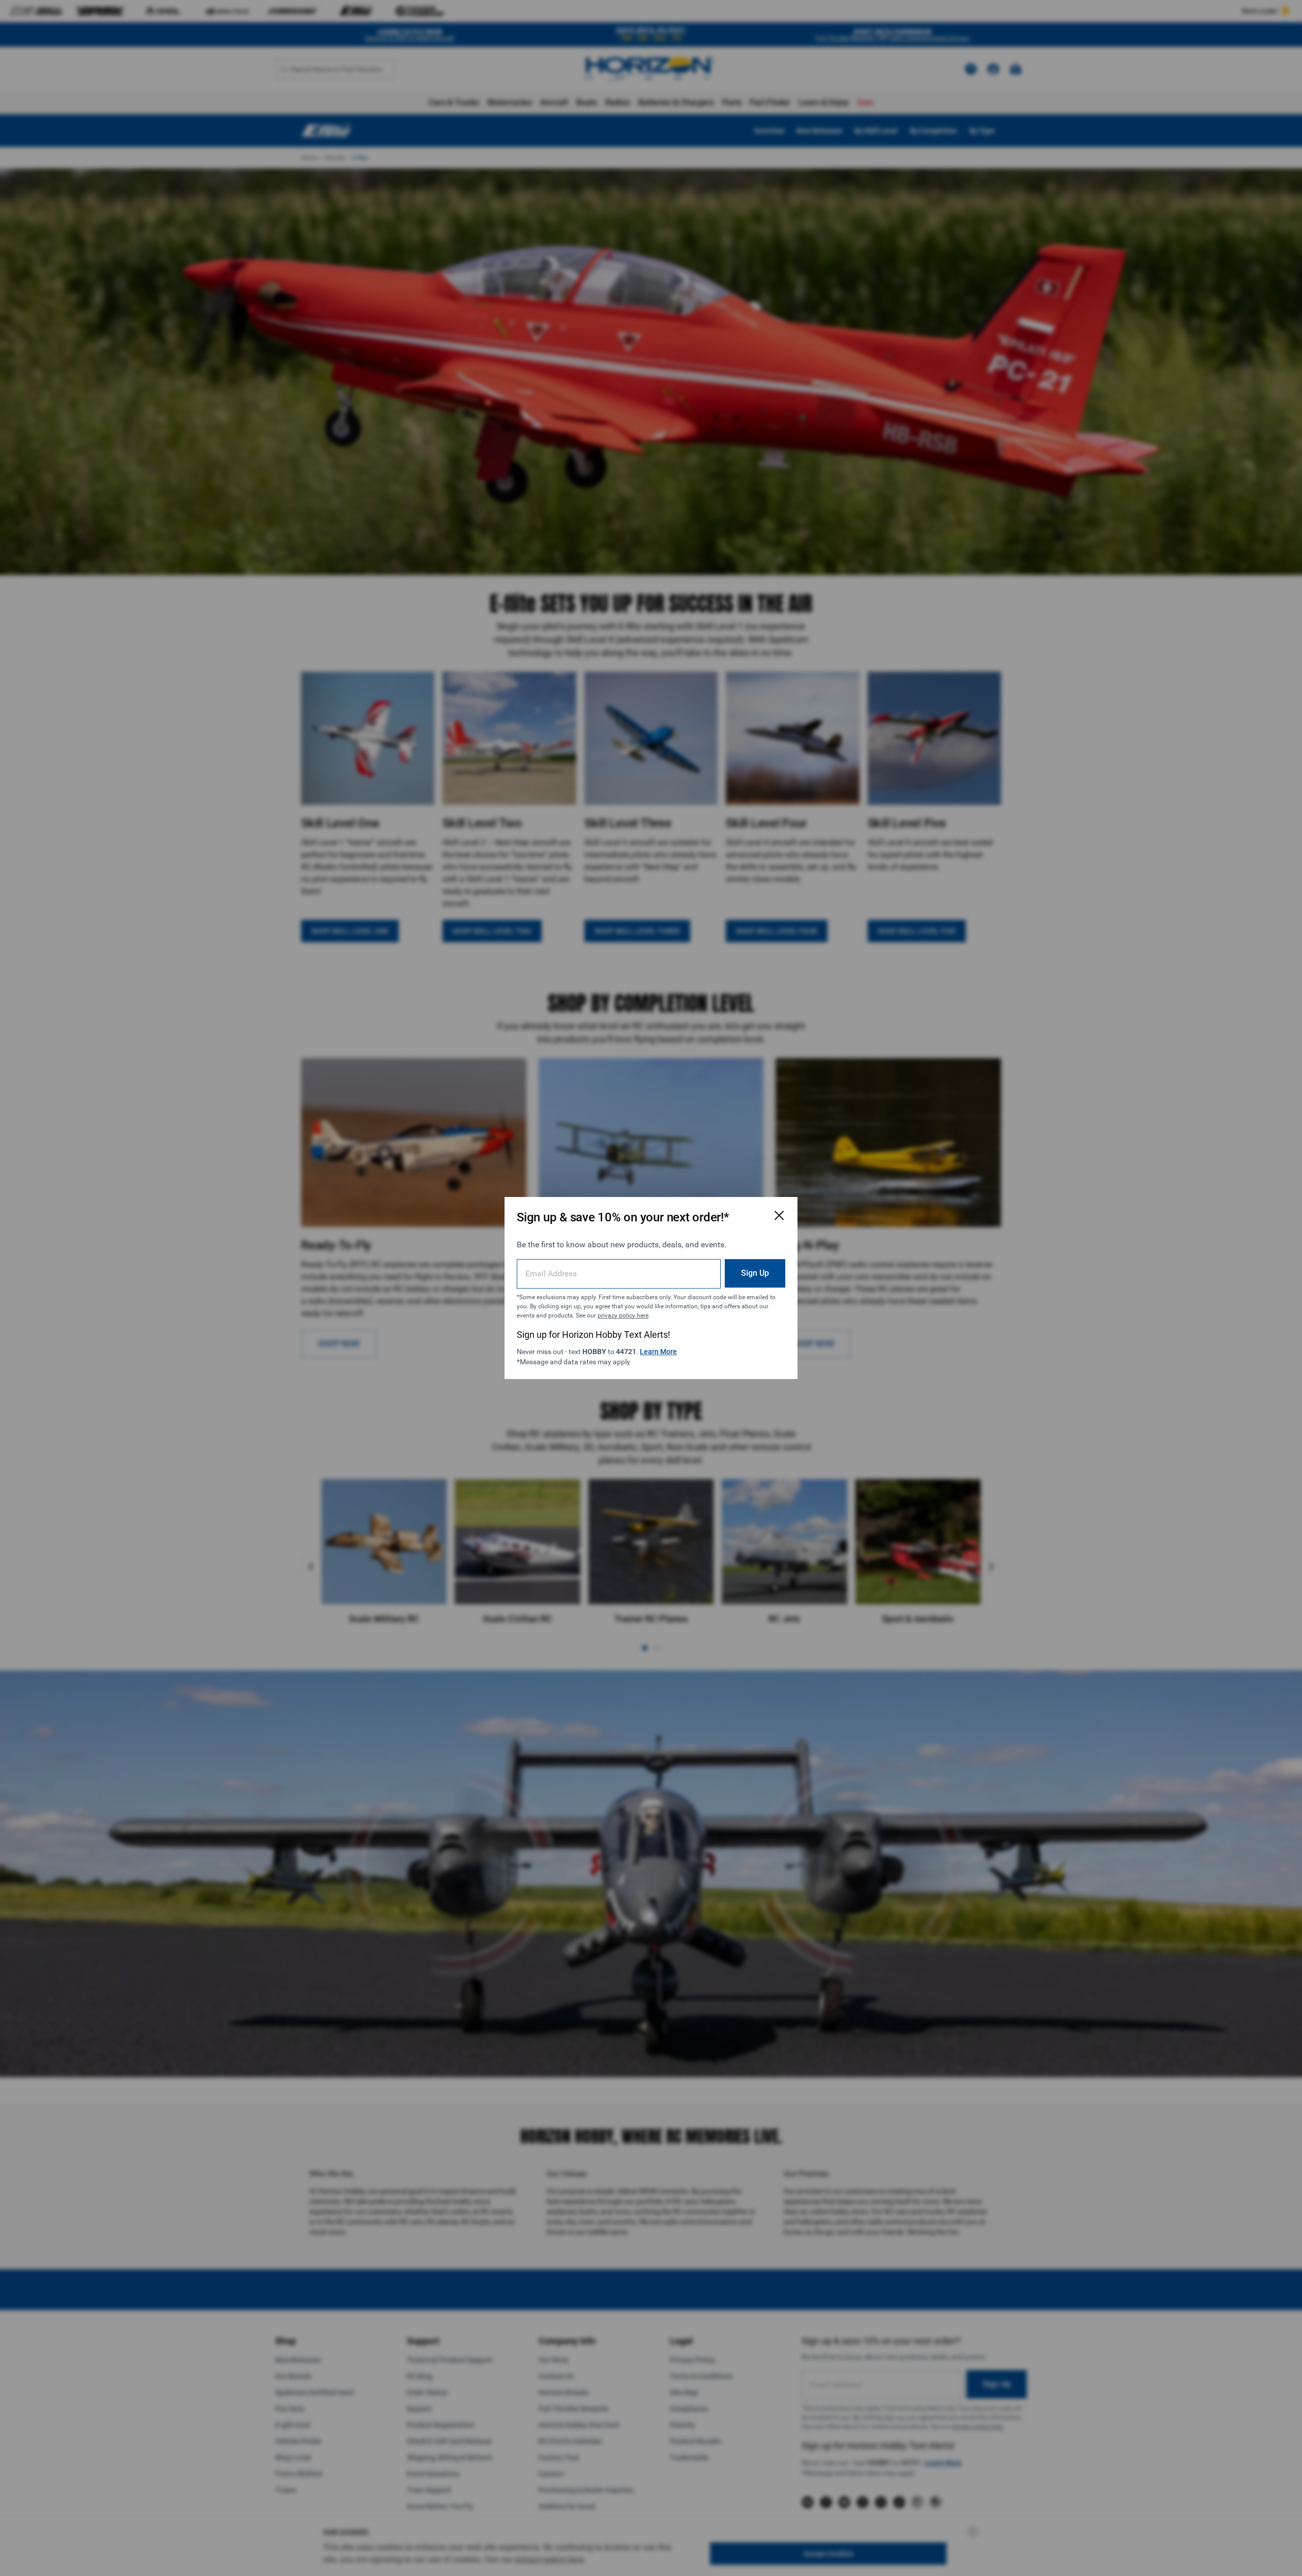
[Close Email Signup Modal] (779, 1215)
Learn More (658, 1352)
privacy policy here (623, 1315)
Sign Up (755, 1273)
